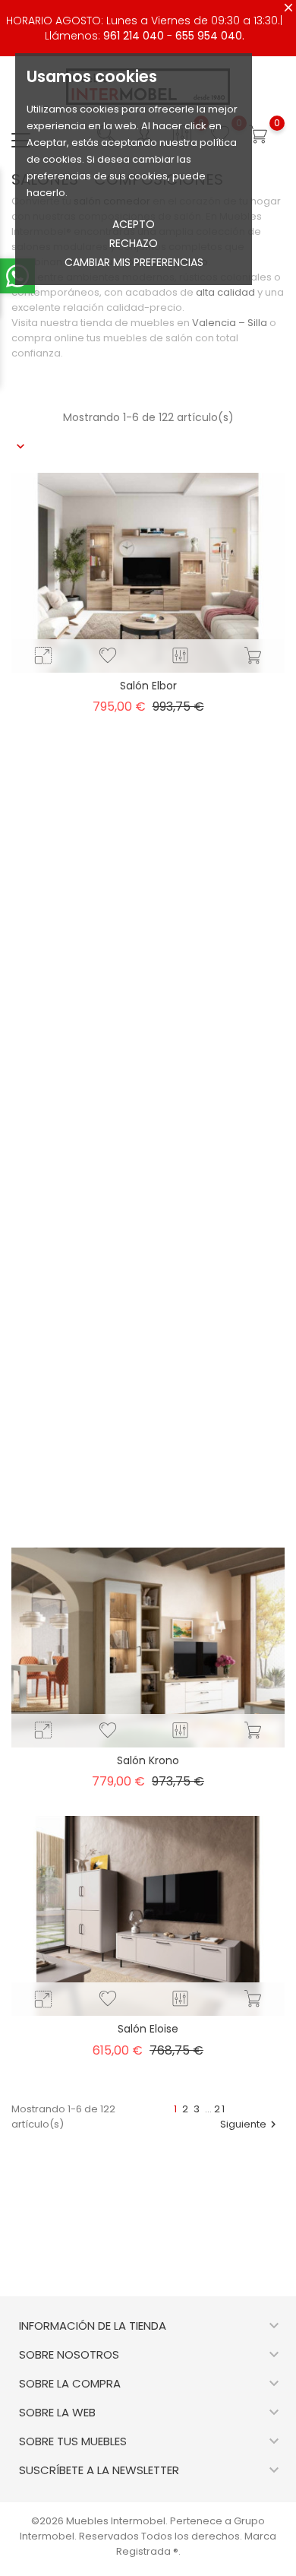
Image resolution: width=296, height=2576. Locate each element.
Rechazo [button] (134, 243)
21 (220, 2109)
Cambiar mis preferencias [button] (134, 262)
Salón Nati (148, 1223)
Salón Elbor (148, 686)
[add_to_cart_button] (253, 656)
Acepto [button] (134, 224)
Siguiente (250, 2124)
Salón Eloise (148, 2029)
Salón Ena (148, 1491)
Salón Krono (148, 1760)
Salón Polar (148, 954)
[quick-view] (43, 656)
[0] (258, 135)
